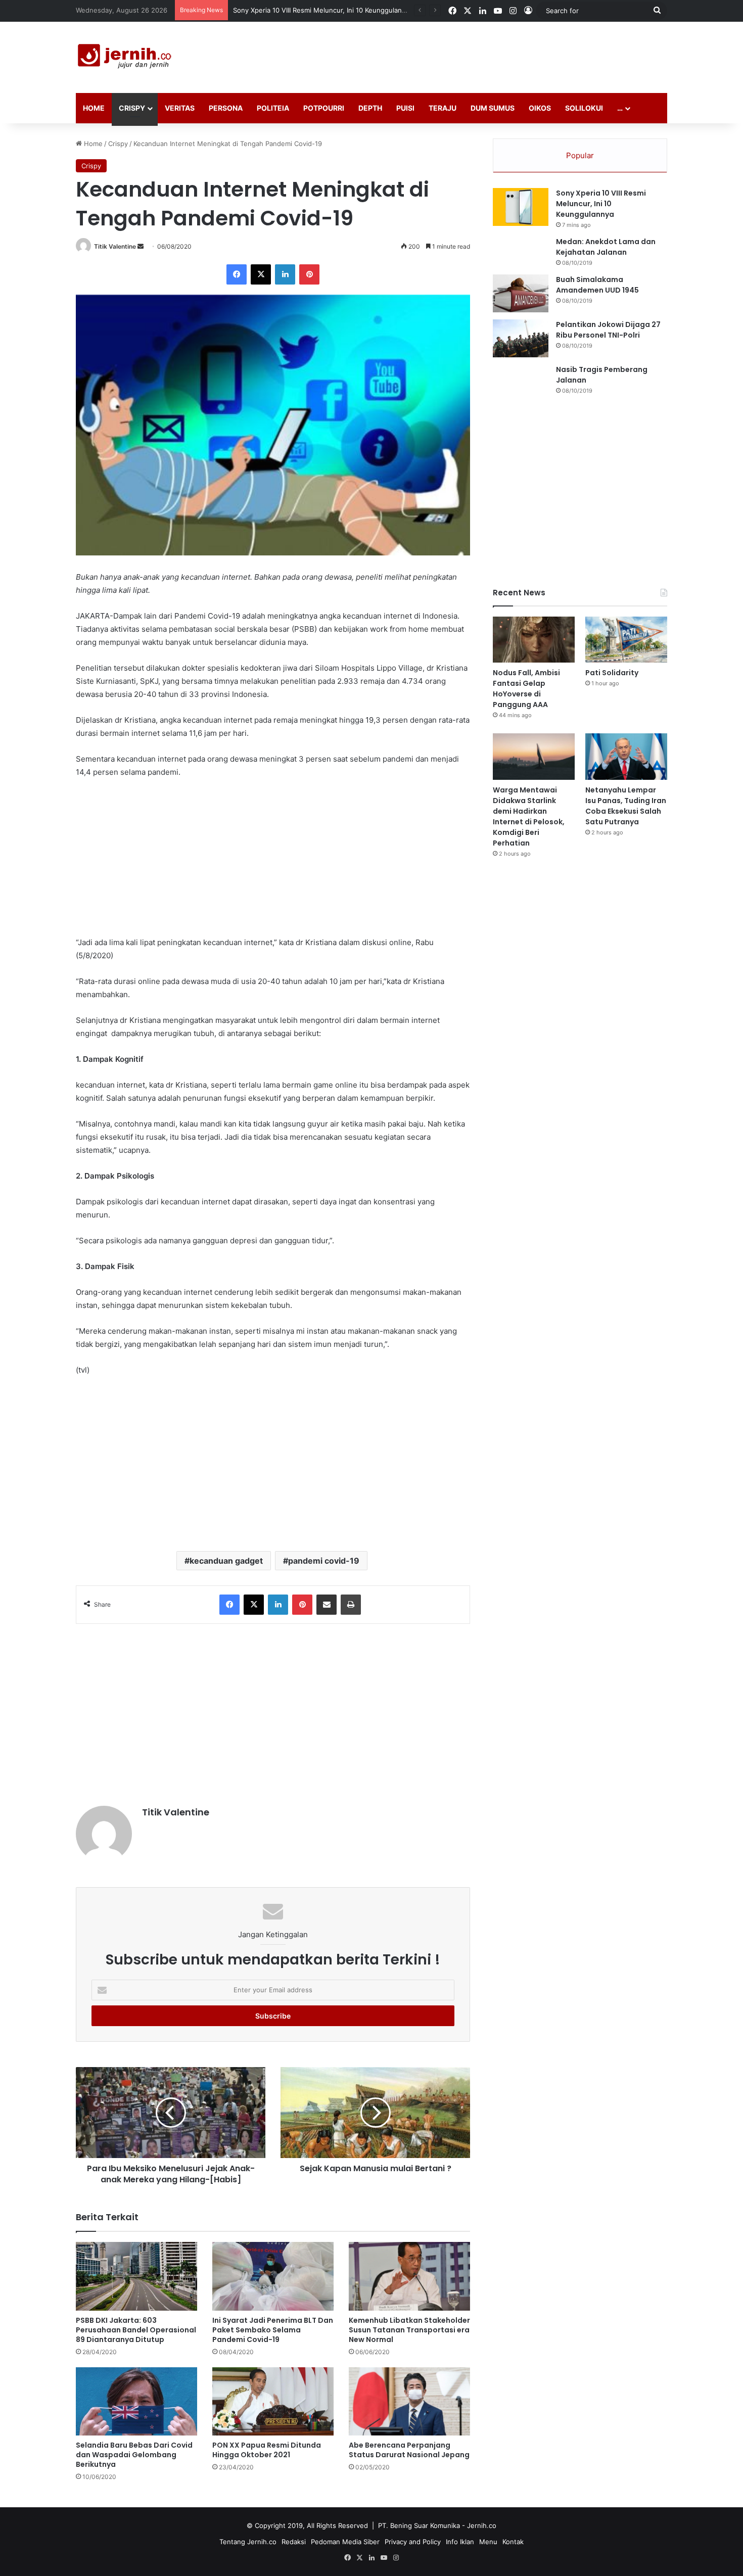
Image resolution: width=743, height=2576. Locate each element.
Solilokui (584, 108)
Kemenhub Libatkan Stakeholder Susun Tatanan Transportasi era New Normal (409, 2330)
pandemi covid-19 (324, 1561)
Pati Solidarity (612, 673)
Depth (370, 108)
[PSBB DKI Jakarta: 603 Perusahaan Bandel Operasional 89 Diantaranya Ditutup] (136, 2276)
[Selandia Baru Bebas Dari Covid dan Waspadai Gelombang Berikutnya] (136, 2401)
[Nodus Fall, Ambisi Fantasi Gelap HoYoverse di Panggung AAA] (534, 640)
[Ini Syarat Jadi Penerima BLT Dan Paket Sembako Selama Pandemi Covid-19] (273, 2276)
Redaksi (294, 2542)
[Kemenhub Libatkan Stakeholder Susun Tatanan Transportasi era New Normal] (409, 2276)
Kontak (513, 2542)
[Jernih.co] (126, 57)
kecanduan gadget (226, 1561)
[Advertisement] (473, 55)
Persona (226, 108)
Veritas (180, 108)
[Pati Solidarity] (626, 640)
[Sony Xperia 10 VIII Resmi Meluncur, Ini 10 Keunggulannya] (521, 207)
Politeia (273, 108)
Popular (580, 155)
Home (94, 108)
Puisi (405, 108)
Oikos (540, 108)
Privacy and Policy (413, 2542)
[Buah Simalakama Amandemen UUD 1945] (521, 293)
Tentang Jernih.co (248, 2542)
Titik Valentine (115, 246)
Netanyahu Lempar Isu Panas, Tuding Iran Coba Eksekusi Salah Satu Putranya (626, 806)
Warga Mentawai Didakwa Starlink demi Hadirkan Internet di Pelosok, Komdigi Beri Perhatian (529, 816)
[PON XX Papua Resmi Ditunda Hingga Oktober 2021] (273, 2401)
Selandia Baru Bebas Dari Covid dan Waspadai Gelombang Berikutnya (134, 2455)
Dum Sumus (493, 108)
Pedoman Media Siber (345, 2542)
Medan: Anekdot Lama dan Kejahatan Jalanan (606, 247)
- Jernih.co (479, 2525)
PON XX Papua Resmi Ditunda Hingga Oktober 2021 (267, 2450)
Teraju (443, 108)
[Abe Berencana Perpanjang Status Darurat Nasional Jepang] (409, 2401)
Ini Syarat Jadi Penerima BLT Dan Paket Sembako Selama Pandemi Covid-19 (273, 2330)
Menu (488, 2542)
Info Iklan (460, 2542)
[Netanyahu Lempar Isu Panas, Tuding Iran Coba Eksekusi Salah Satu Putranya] (626, 756)
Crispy (132, 108)
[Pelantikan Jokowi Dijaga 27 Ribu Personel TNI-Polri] (521, 338)
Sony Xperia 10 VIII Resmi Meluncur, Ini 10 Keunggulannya (601, 204)
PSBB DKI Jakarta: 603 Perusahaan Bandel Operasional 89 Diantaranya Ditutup (136, 2330)
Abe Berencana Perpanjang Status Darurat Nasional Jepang (409, 2450)
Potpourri (324, 108)
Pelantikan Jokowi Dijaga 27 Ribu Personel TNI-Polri (608, 330)
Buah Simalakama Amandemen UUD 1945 (597, 285)
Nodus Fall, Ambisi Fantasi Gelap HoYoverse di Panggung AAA (331, 10)
